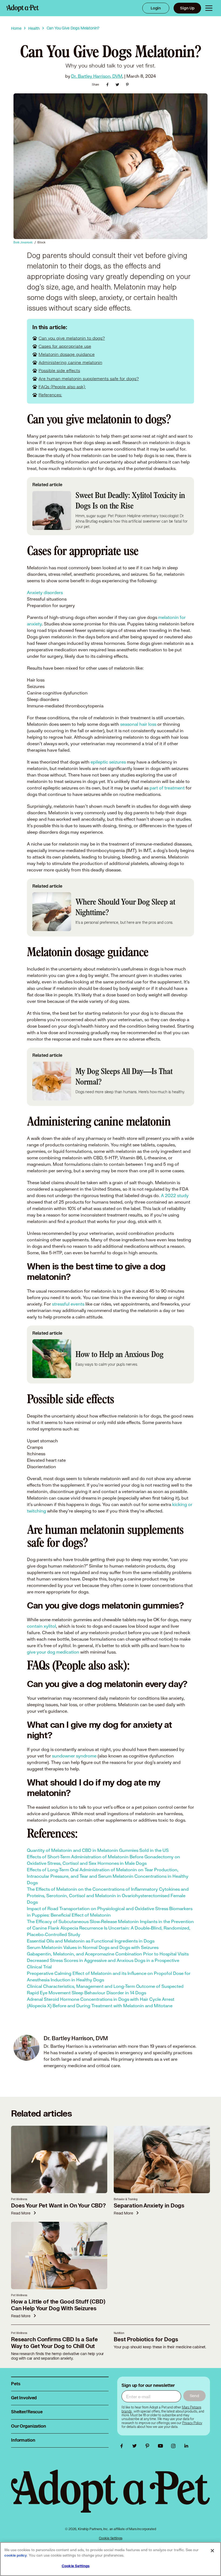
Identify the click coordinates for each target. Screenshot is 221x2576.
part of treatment (167, 788)
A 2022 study (174, 1195)
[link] (192, 2423)
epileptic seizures (108, 762)
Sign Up (187, 8)
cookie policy (16, 2555)
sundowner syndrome (74, 1756)
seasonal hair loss (139, 724)
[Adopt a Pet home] (23, 8)
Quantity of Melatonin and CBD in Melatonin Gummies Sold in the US (98, 1850)
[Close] (212, 2551)
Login (156, 8)
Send (194, 2396)
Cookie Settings (111, 2538)
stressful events (68, 1304)
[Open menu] (209, 8)
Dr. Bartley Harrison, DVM (97, 76)
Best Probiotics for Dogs (146, 2340)
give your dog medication (53, 1652)
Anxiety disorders (45, 592)
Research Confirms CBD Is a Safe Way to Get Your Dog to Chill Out (54, 2343)
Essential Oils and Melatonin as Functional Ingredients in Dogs (91, 1941)
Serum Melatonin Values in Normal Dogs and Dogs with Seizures (93, 1947)
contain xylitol (42, 1626)
